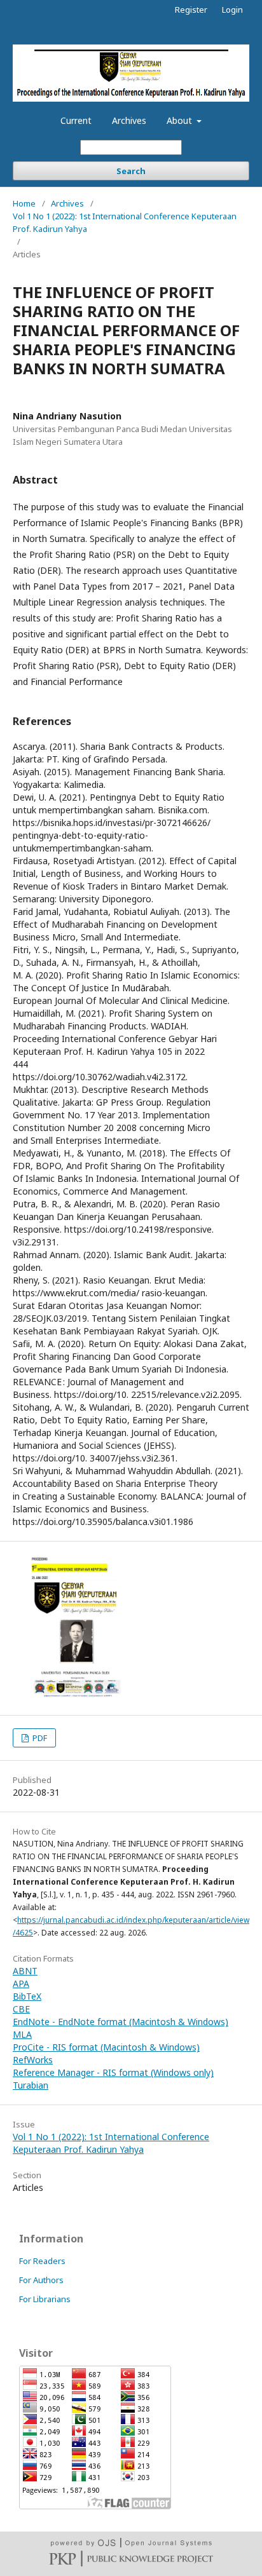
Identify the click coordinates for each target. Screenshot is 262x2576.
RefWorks (33, 2060)
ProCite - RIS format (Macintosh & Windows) (106, 2047)
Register (191, 10)
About (181, 120)
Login (232, 10)
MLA (22, 2034)
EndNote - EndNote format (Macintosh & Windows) (121, 2022)
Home (24, 203)
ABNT (25, 1971)
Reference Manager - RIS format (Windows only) (113, 2072)
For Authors (41, 2280)
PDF (39, 1738)
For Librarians (45, 2299)
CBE (21, 2009)
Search (131, 171)
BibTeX (27, 1996)
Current (76, 120)
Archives (129, 120)
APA (21, 1983)
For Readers (42, 2261)
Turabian (31, 2085)
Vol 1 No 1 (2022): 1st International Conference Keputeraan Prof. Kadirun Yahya (125, 222)
